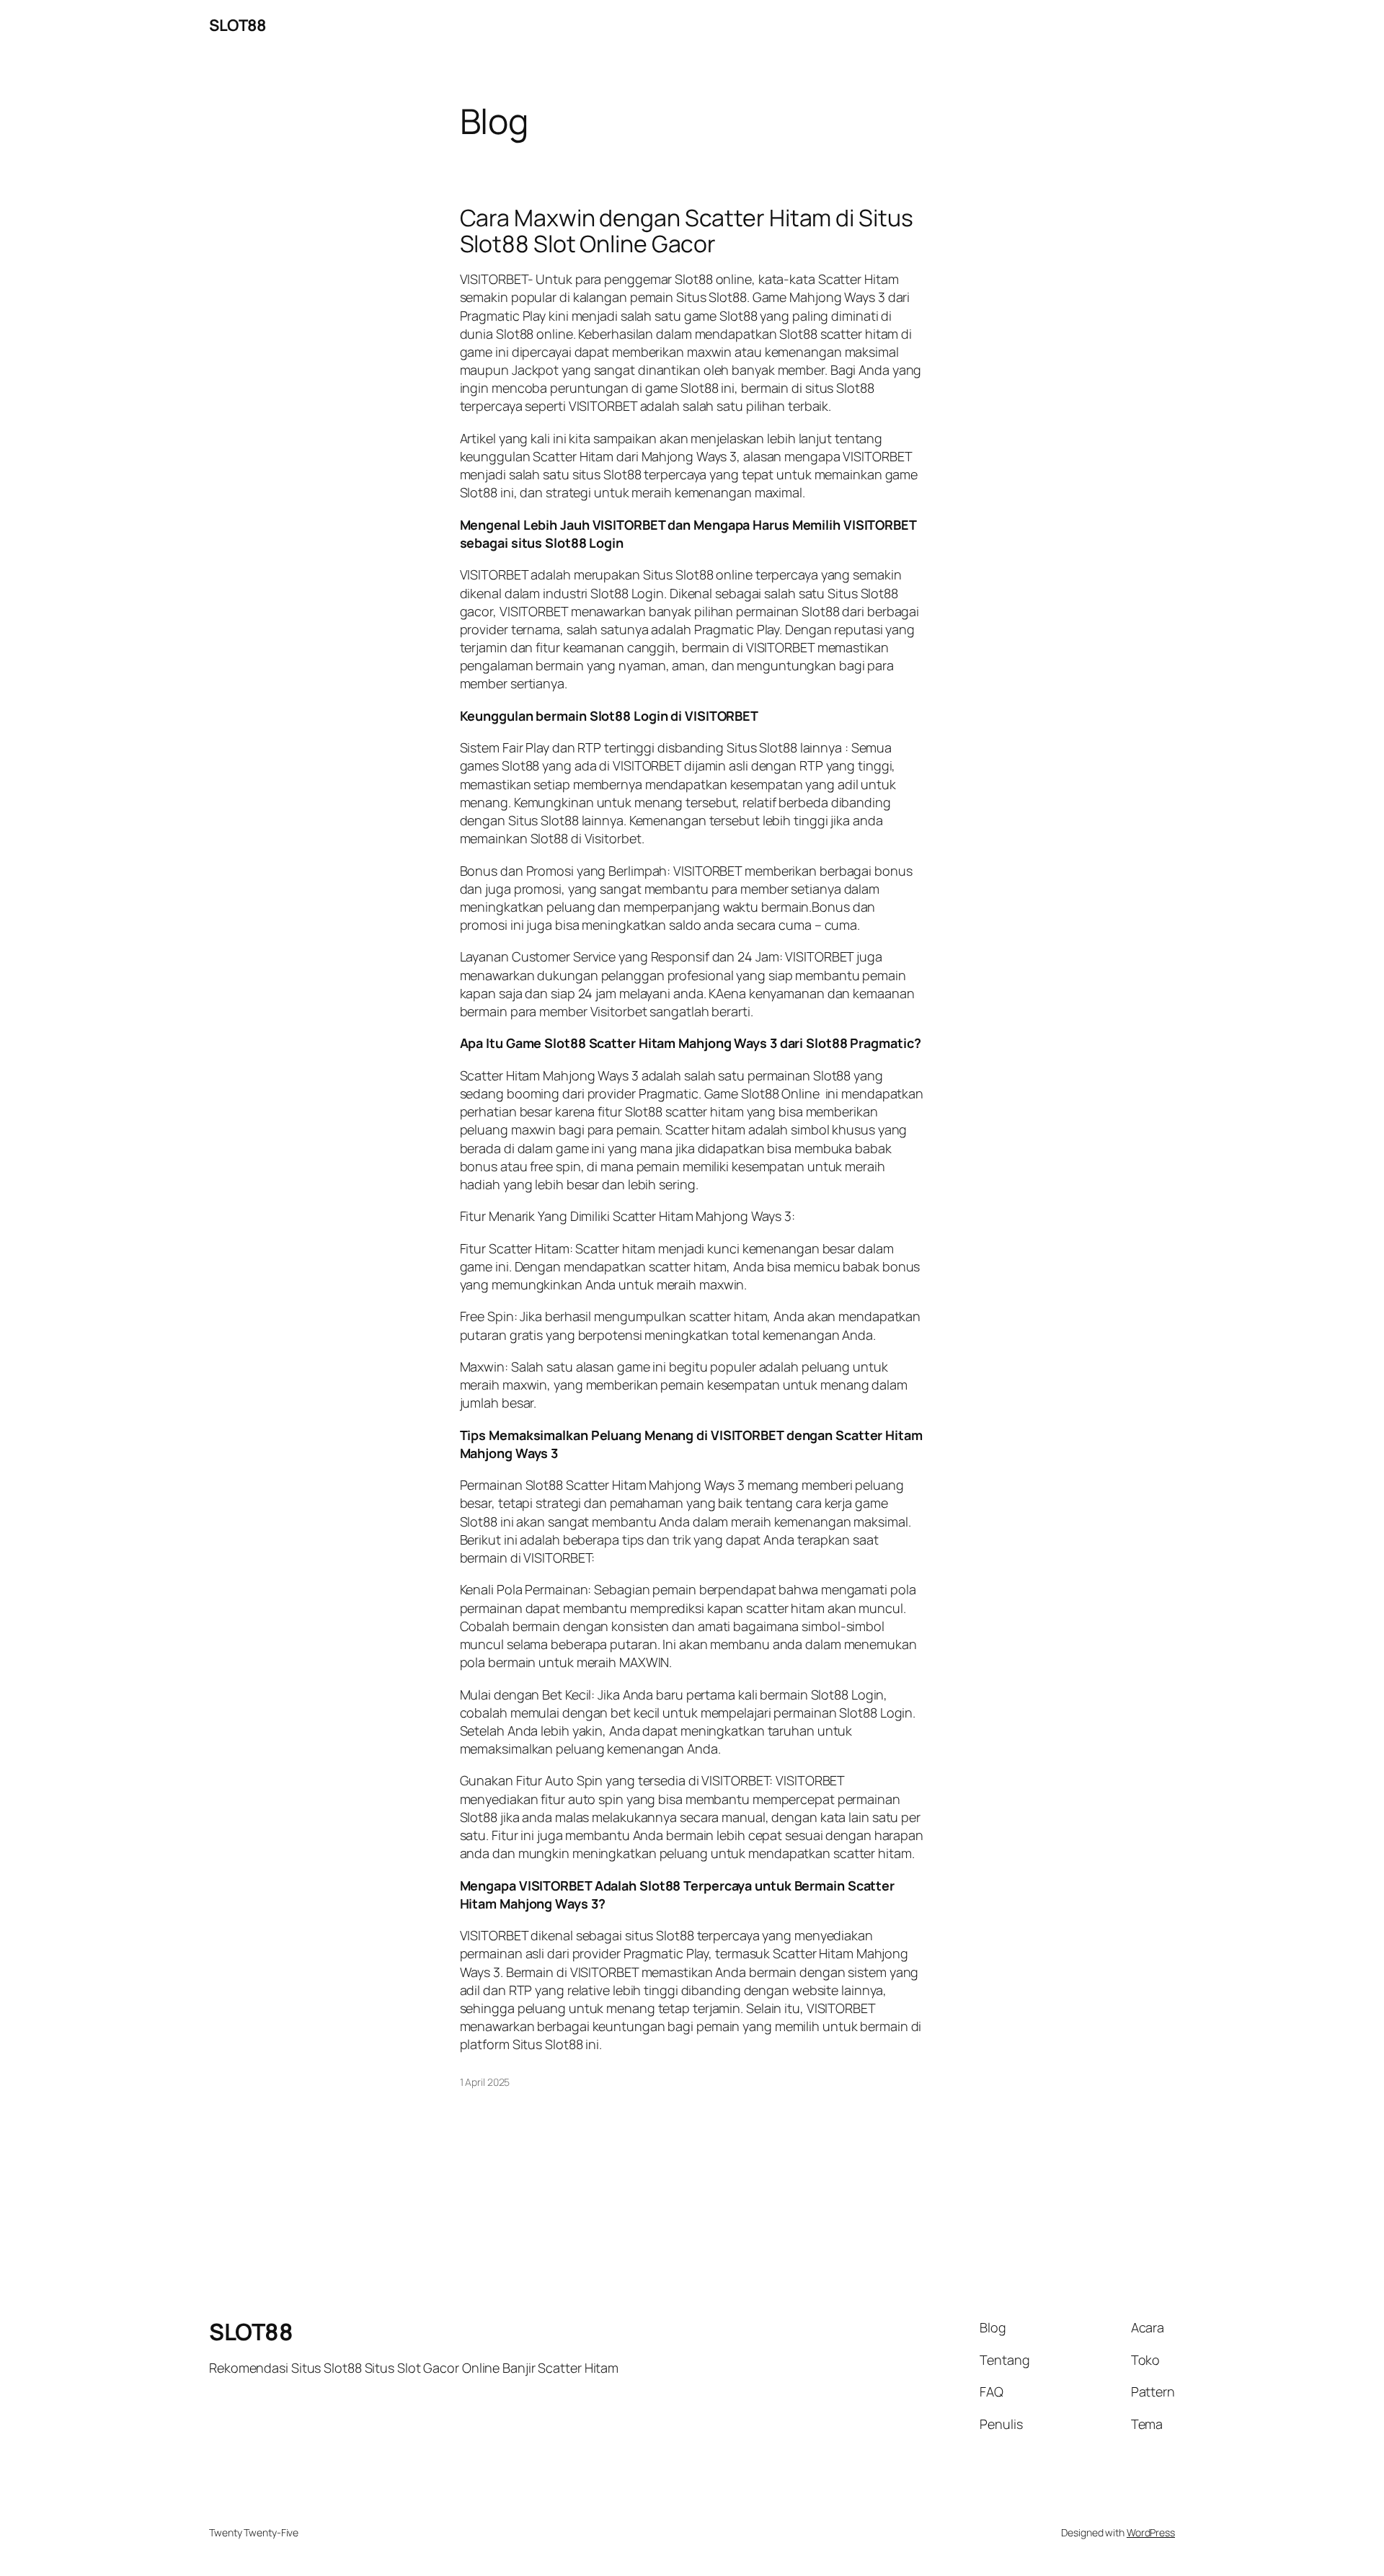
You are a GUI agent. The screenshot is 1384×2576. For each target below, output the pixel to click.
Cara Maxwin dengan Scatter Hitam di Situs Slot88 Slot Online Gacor (687, 231)
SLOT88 (237, 25)
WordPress (1151, 2532)
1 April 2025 (485, 2082)
